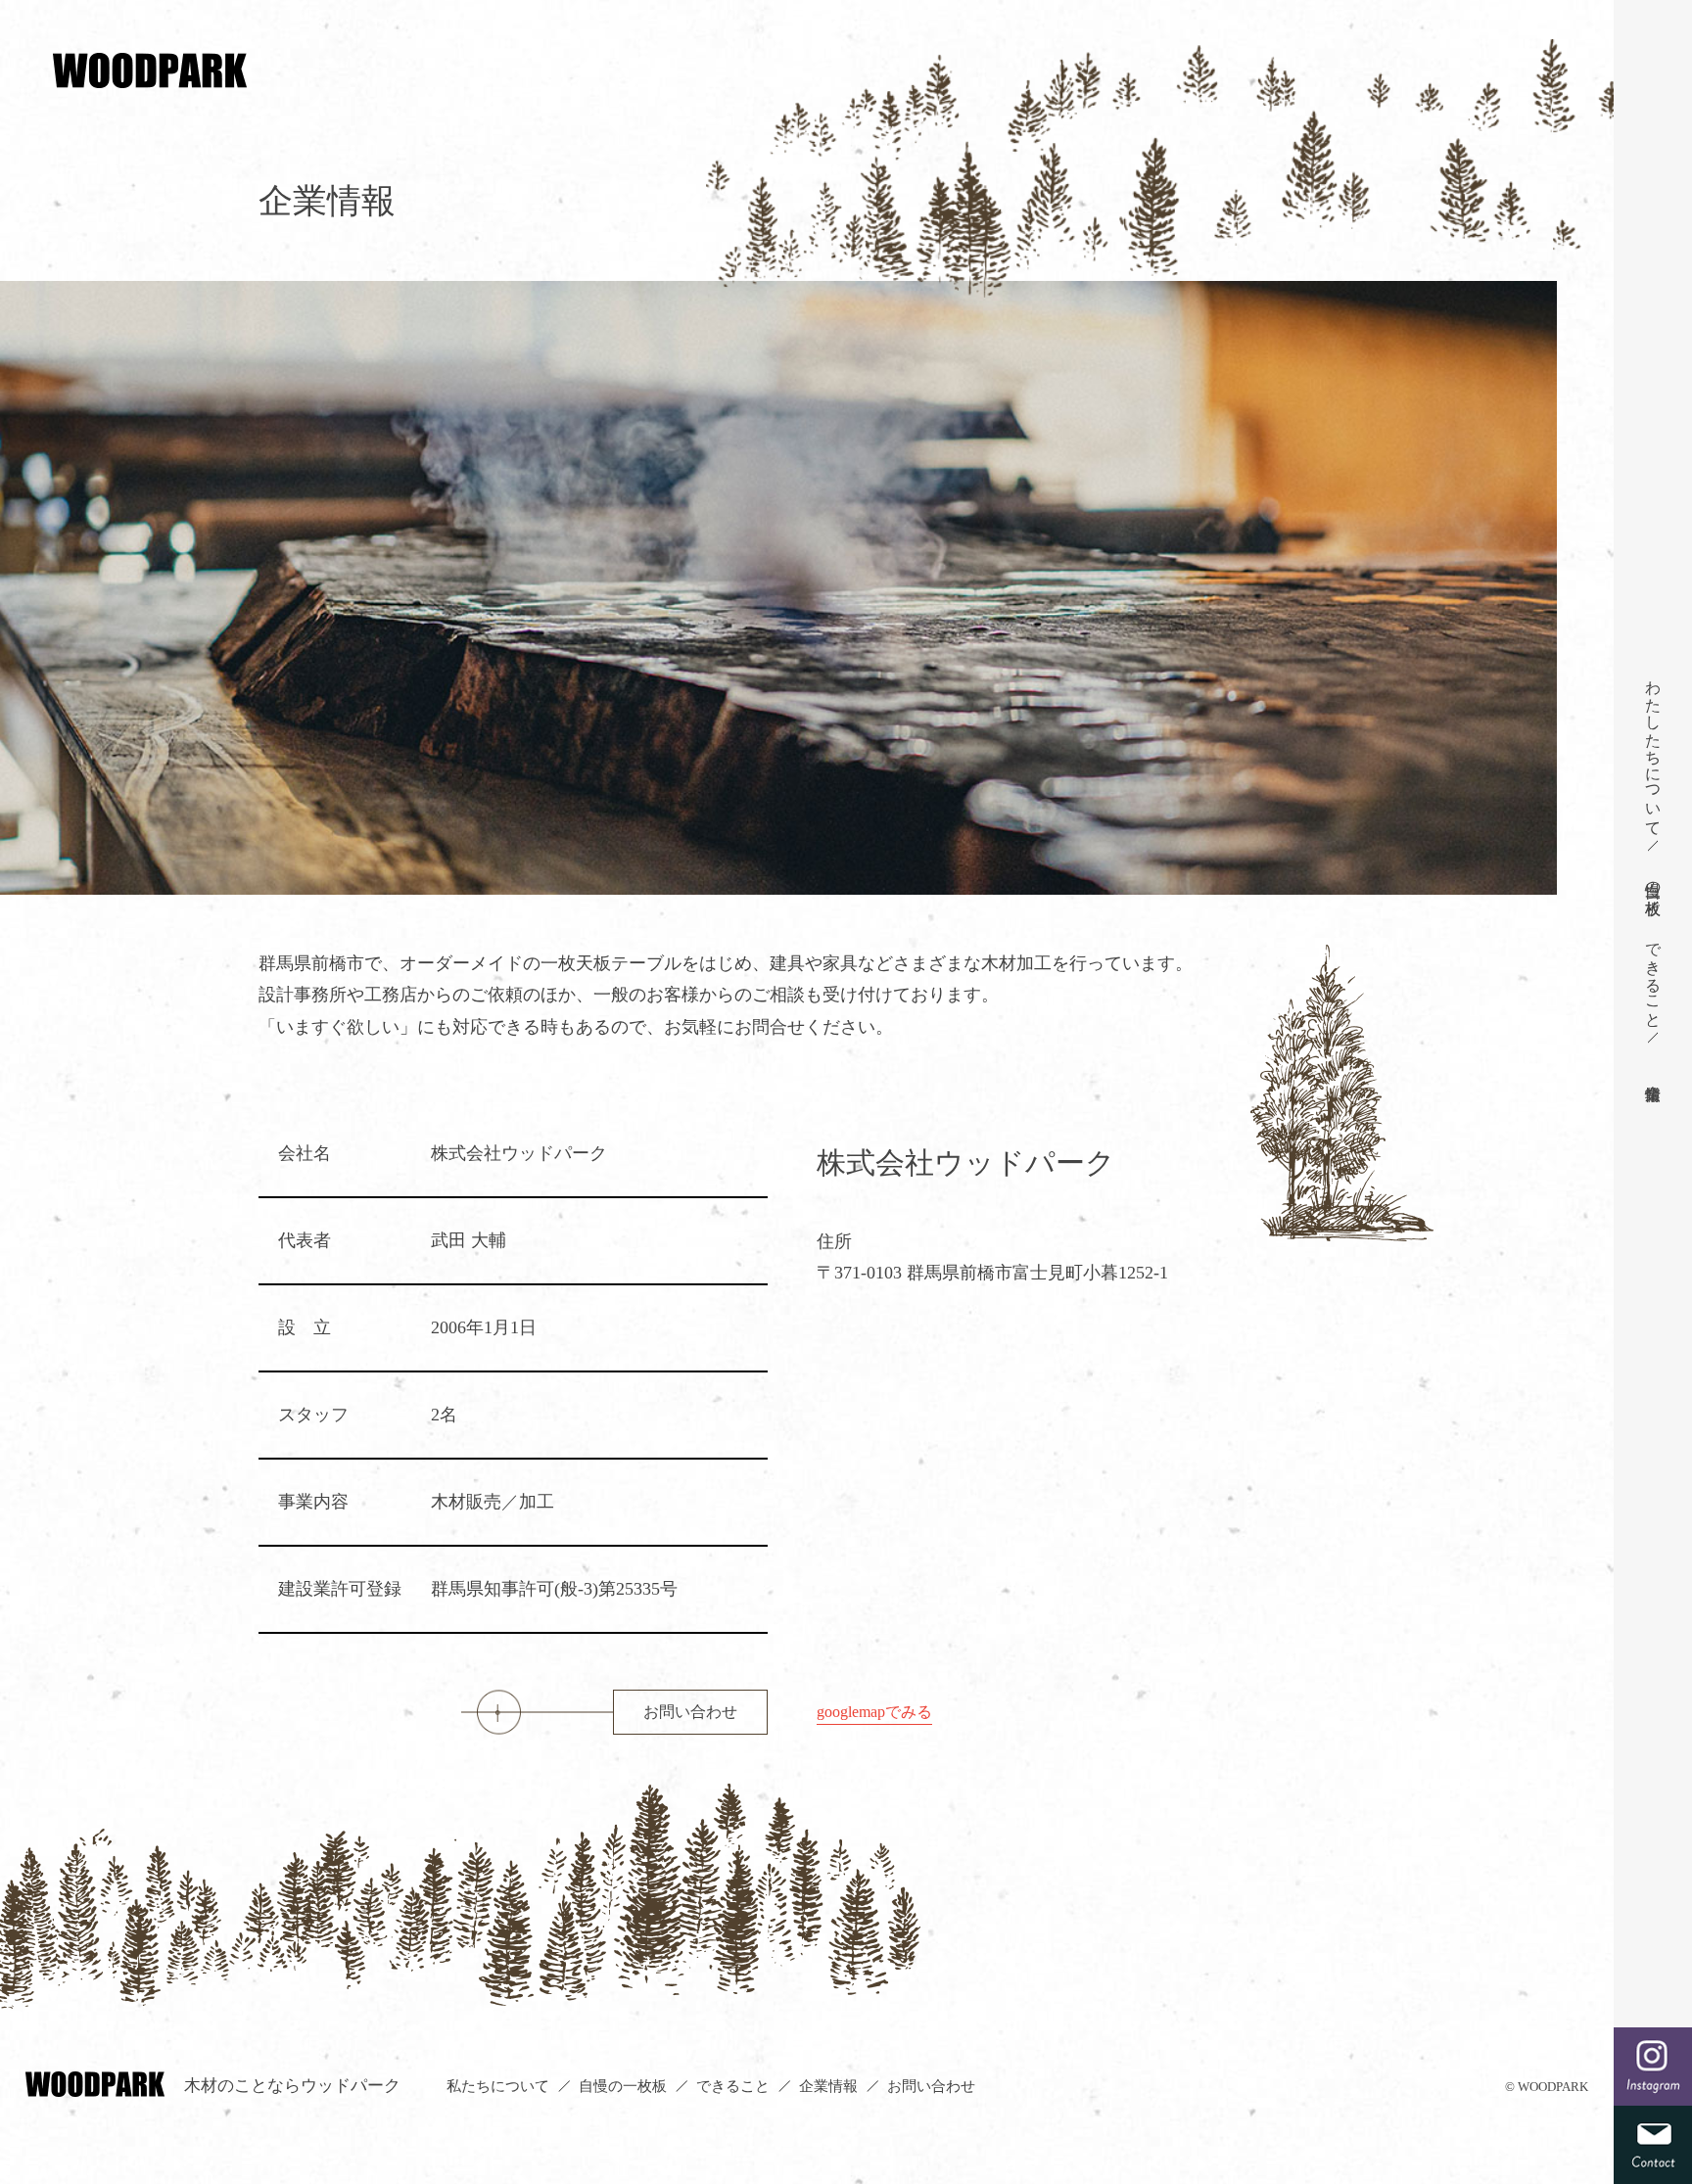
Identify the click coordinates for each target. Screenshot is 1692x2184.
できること (1653, 976)
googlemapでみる (874, 1712)
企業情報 (828, 2086)
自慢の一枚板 (1653, 880)
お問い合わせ (690, 1712)
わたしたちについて (1653, 749)
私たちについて (498, 2086)
